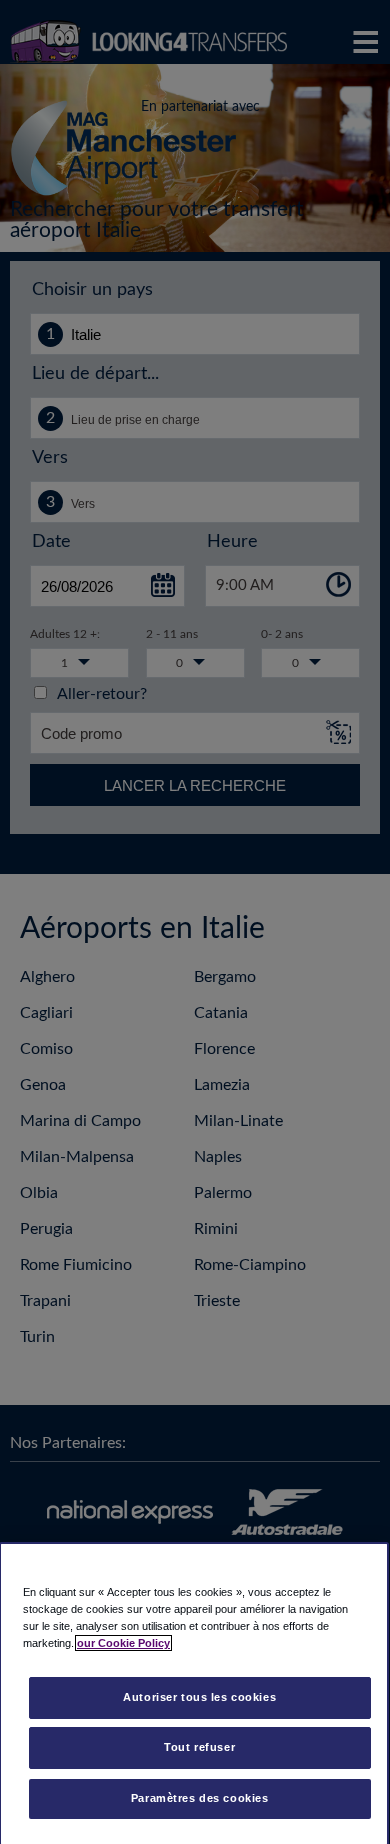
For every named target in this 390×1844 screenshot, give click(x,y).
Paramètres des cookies (200, 1798)
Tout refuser (199, 1747)
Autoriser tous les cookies (199, 1697)
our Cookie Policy (123, 1643)
